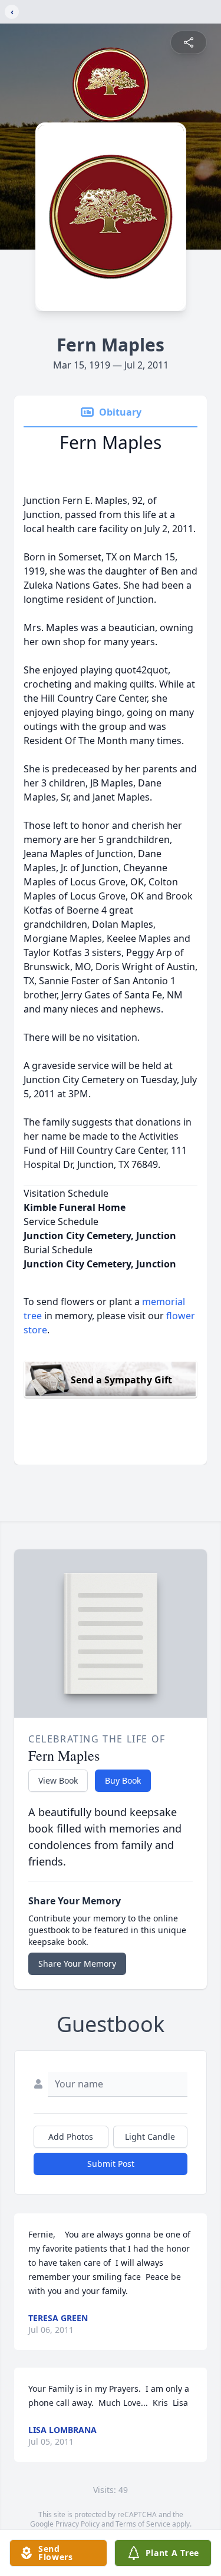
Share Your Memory (77, 1963)
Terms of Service (143, 2524)
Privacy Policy (77, 2524)
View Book (58, 1780)
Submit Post (111, 2164)
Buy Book (123, 1780)
